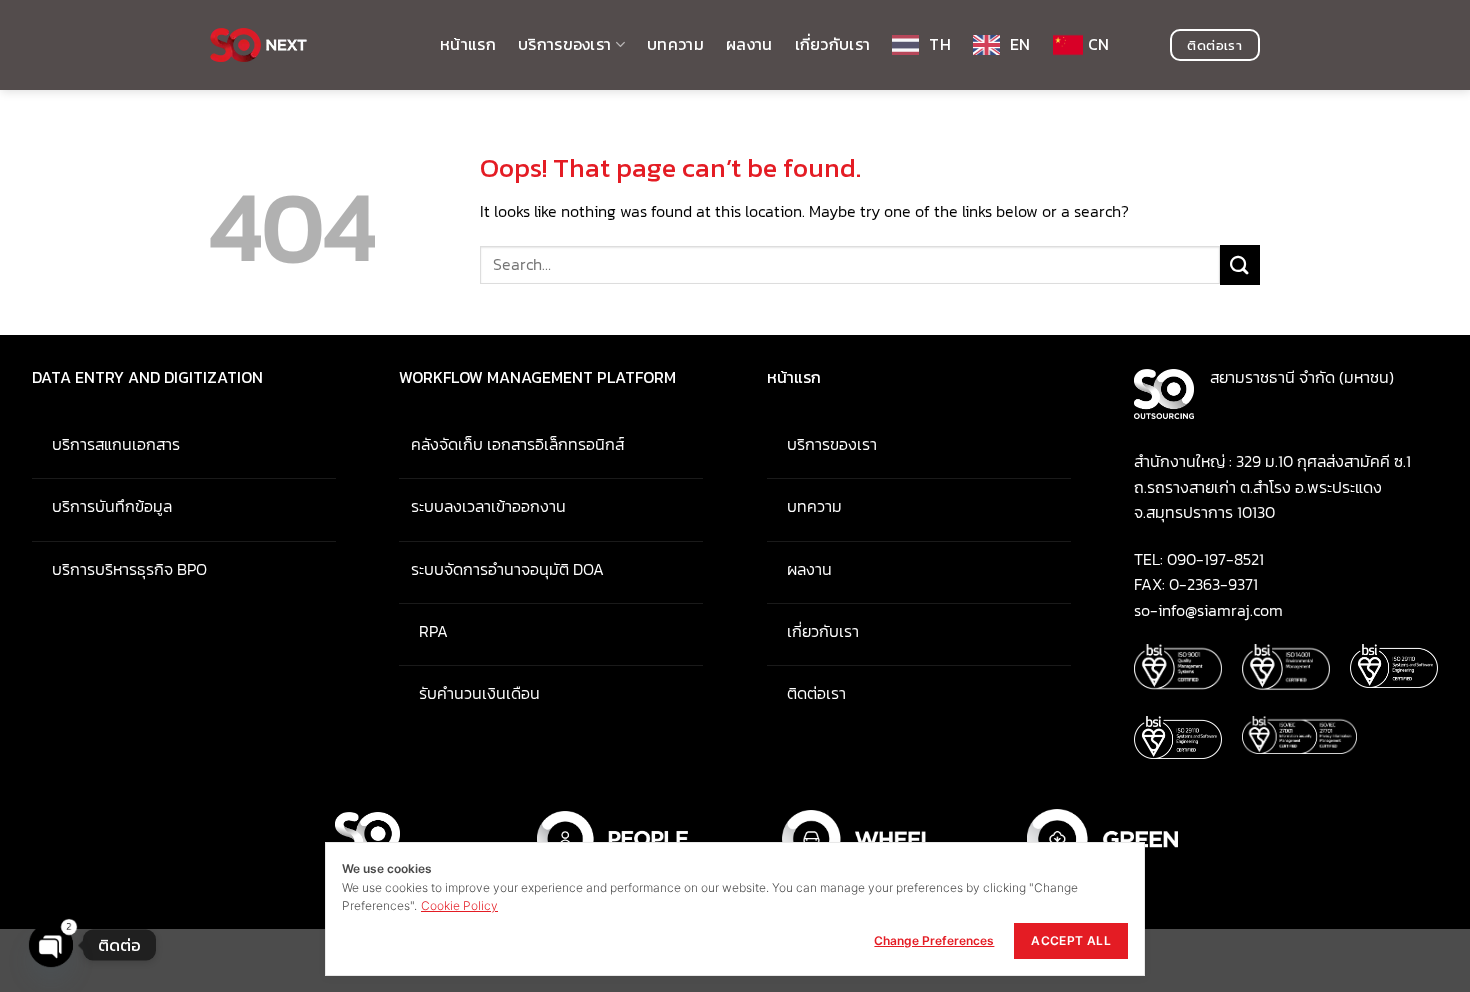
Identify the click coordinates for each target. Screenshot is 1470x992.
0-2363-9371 (1213, 584)
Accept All (1071, 940)
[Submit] (1240, 264)
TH (940, 44)
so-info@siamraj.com (1208, 610)
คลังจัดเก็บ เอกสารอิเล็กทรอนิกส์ (513, 444)
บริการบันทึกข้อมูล (102, 506)
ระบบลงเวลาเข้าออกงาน (482, 506)
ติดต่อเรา (806, 693)
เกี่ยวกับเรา (833, 44)
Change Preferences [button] (934, 940)
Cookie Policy (459, 905)
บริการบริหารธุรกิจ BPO (119, 569)
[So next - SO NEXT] (310, 45)
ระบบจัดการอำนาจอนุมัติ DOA (501, 569)
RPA (423, 631)
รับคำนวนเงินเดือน (469, 693)
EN (1020, 44)
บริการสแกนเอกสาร (106, 444)
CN (1099, 44)
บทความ (675, 44)
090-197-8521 (1215, 559)
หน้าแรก (468, 44)
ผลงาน (749, 44)
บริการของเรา (565, 44)
